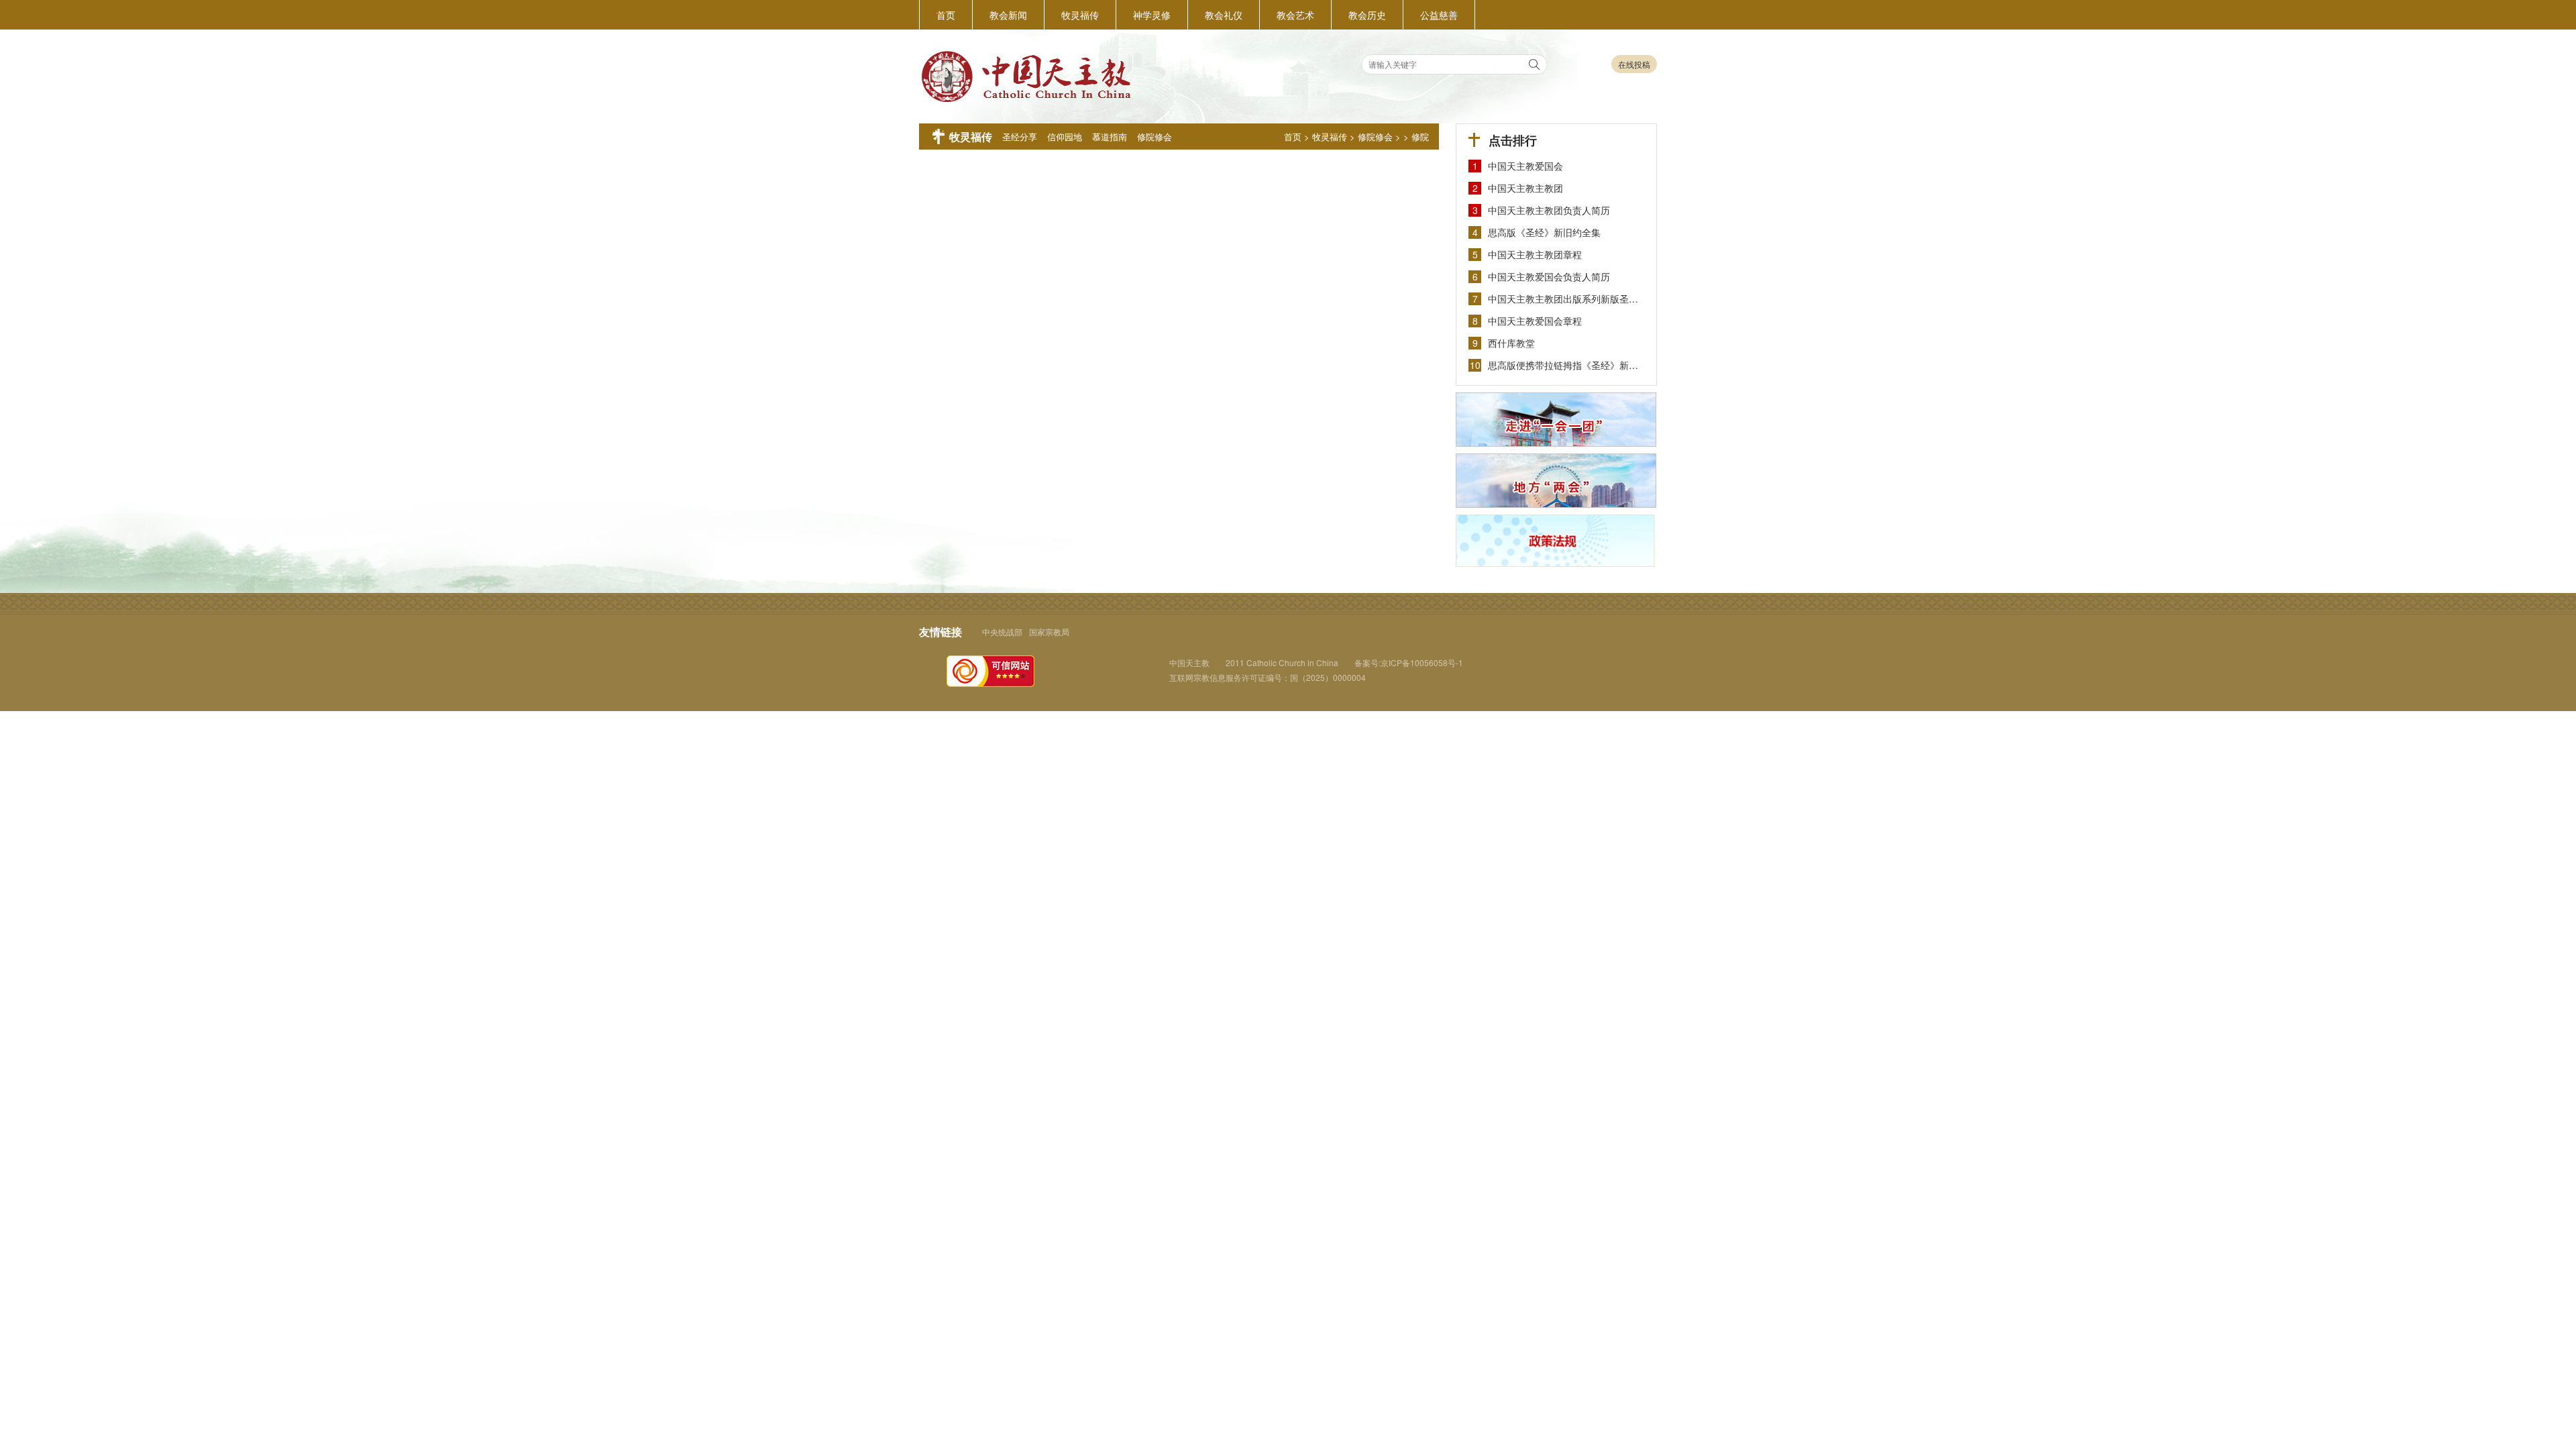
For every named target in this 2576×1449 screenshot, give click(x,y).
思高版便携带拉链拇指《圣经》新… (1563, 365)
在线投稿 (1634, 64)
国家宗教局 (1049, 632)
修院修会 (1375, 137)
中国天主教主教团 (1525, 188)
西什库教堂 (1511, 343)
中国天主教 (1189, 662)
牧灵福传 (1330, 137)
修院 (1420, 137)
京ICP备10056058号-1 (1422, 662)
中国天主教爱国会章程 (1535, 321)
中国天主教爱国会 (1525, 166)
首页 (1293, 137)
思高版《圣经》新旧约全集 (1544, 232)
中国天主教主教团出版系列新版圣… (1563, 299)
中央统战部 (1002, 632)
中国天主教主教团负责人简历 (1549, 210)
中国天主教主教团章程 (1535, 254)
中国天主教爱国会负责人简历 (1549, 276)
